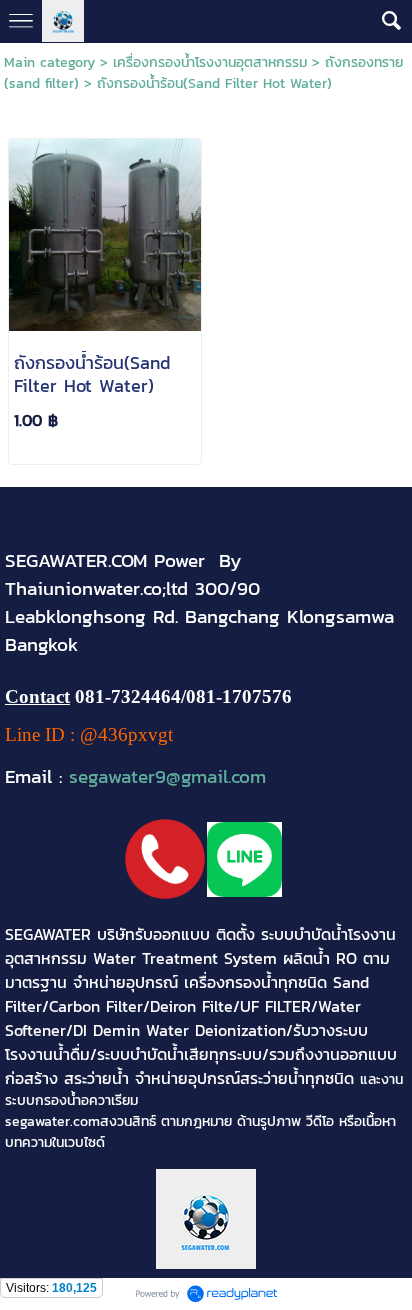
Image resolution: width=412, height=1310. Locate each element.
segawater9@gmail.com (167, 776)
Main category (49, 62)
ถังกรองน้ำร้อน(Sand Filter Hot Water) (214, 83)
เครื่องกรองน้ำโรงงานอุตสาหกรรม (210, 62)
